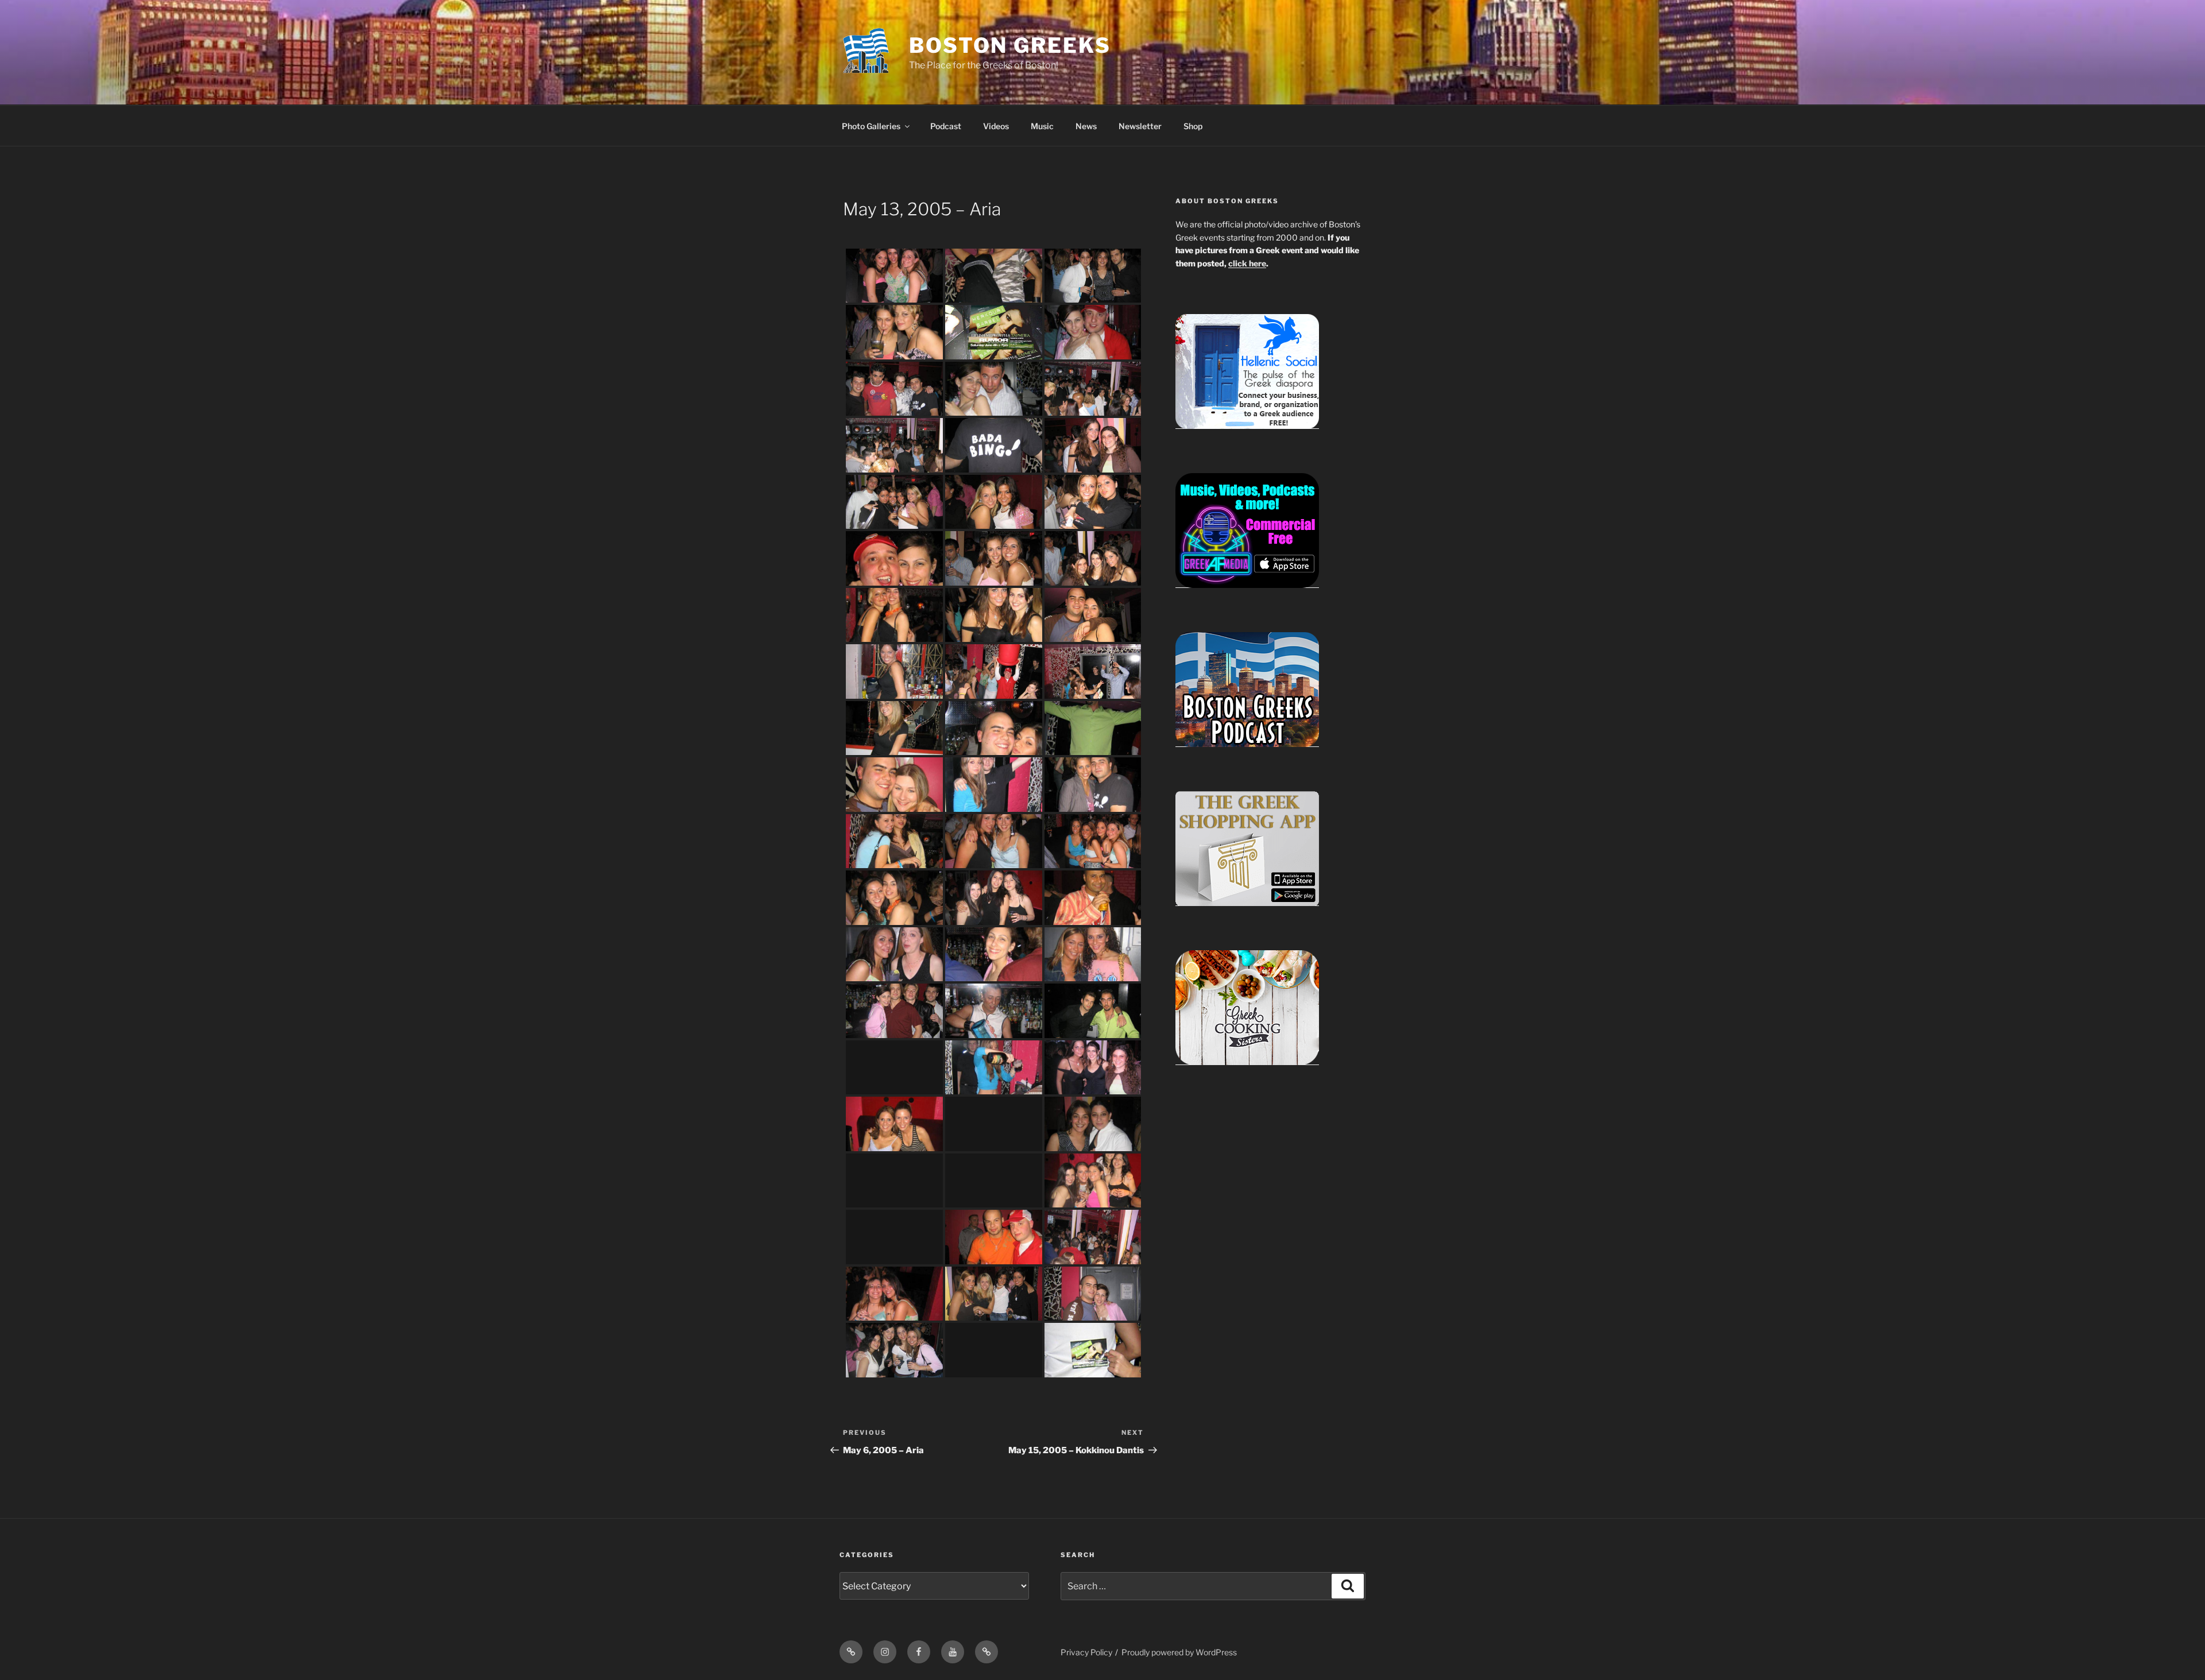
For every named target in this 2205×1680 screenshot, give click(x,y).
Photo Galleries (871, 126)
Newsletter (1140, 126)
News (1086, 126)
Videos (996, 126)
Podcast (946, 126)
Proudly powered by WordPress (1179, 1652)
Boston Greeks (1010, 45)
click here (1247, 263)
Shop (1193, 126)
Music (1042, 126)
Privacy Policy (1086, 1652)
